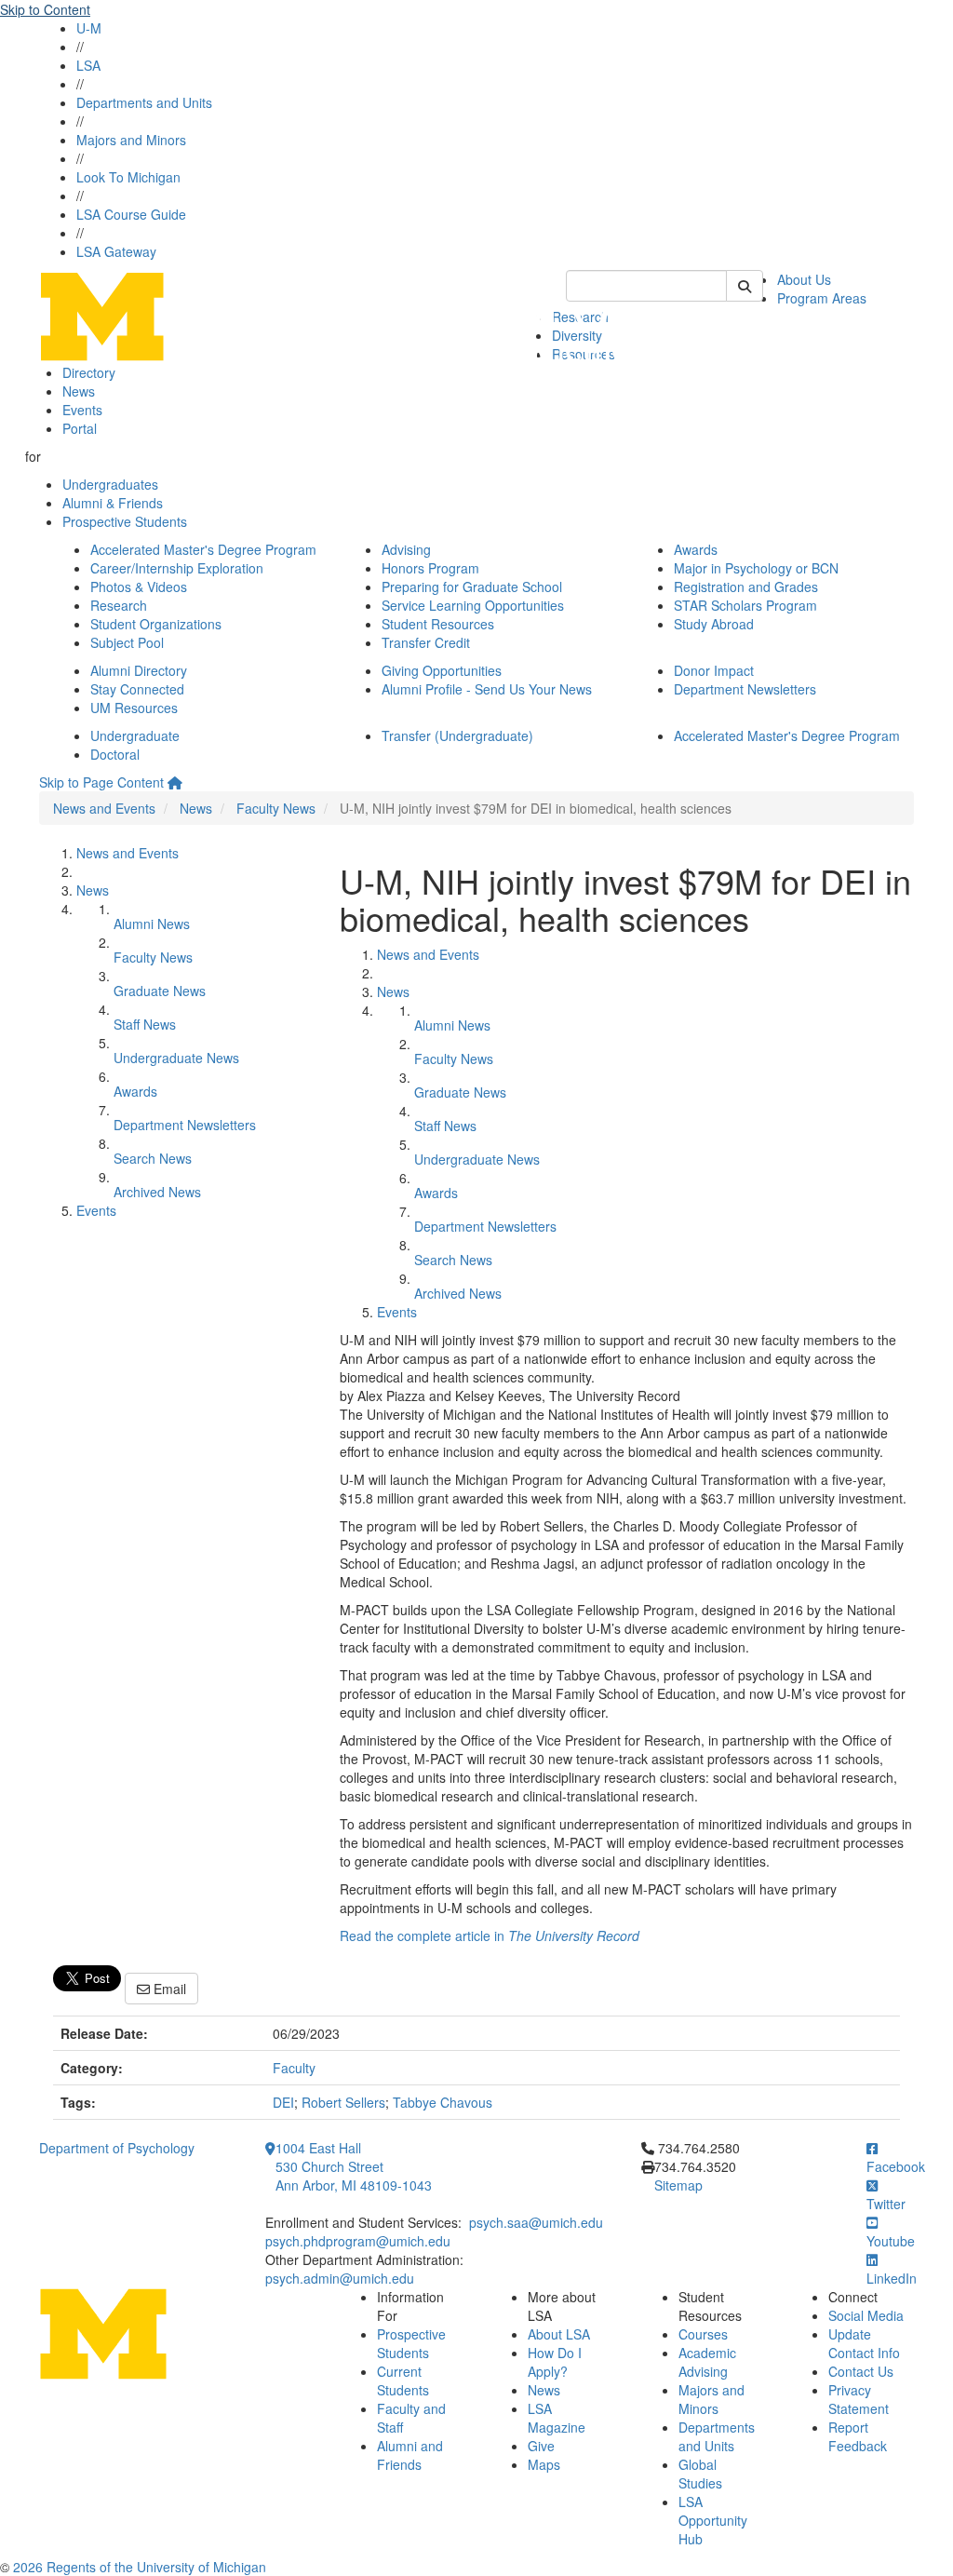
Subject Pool (127, 642)
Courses (703, 2334)
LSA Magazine (557, 2418)
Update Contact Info (864, 2343)
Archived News (157, 1192)
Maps (544, 2464)
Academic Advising (707, 2362)
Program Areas (822, 298)
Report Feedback (858, 2436)
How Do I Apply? (555, 2362)
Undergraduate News (176, 1058)
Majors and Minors (131, 140)
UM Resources (134, 708)
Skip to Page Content (101, 782)
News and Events (104, 808)
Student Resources (438, 624)
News (79, 391)
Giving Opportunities (442, 670)
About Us (804, 279)
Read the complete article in (490, 1935)
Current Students (403, 2380)
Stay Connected (137, 689)
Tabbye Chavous (443, 2102)
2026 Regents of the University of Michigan (140, 2567)
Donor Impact (714, 670)
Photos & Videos (139, 587)
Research (119, 605)
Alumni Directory (139, 670)
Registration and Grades (746, 587)
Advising (406, 549)
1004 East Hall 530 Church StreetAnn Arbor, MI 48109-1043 (354, 2166)
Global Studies (700, 2474)
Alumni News (152, 924)
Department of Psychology (117, 2148)
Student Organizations (156, 624)
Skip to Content (45, 9)
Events (82, 410)
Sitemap (678, 2185)
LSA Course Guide (131, 214)
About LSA (559, 2334)
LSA (88, 65)
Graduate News (160, 991)
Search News (153, 1158)
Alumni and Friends (410, 2455)
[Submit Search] (745, 286)
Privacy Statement (859, 2399)
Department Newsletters (745, 689)
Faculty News (276, 808)
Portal (80, 428)
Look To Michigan (128, 177)
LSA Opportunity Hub (713, 2520)
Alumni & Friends (113, 503)
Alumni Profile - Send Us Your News (487, 689)
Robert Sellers (343, 2102)
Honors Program (430, 568)
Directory (89, 372)
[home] (175, 782)
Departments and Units (144, 102)
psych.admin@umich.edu (340, 2278)
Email (168, 1989)
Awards (696, 549)
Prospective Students (125, 521)
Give (541, 2446)
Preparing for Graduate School (472, 587)
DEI (283, 2102)
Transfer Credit (426, 642)
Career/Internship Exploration (177, 568)
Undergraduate (135, 735)
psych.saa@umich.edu (536, 2222)
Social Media (866, 2315)
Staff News (145, 1024)
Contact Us (861, 2371)
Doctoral (115, 754)
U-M (89, 28)
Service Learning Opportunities (473, 605)
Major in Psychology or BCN (756, 568)
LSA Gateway (116, 251)
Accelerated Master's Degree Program (203, 549)
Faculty (294, 2068)
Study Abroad (714, 624)
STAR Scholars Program (745, 605)
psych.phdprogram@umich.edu (358, 2241)
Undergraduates (110, 484)
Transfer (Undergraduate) (457, 735)
